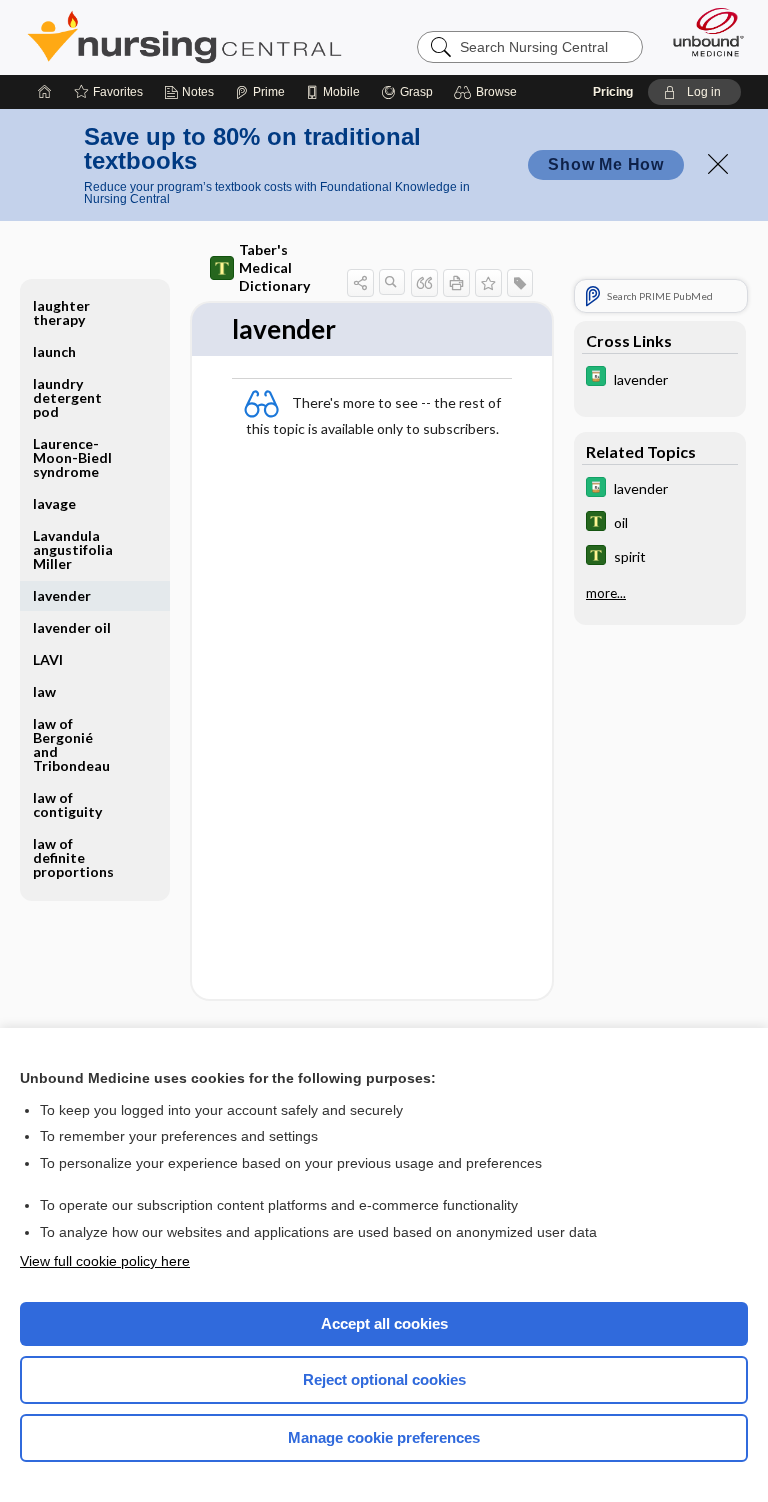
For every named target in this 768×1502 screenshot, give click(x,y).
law (44, 691)
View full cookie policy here (105, 1261)
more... (606, 593)
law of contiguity (67, 804)
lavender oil (72, 627)
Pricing (613, 92)
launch (54, 351)
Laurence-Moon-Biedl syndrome (72, 457)
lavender (62, 595)
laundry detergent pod (67, 397)
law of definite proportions (73, 857)
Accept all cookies (384, 1323)
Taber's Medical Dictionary (274, 267)
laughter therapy (61, 312)
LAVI (48, 659)
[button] (488, 92)
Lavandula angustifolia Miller (73, 549)
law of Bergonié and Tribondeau (71, 744)
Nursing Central (184, 37)
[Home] (45, 92)
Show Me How (606, 164)
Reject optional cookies (384, 1379)
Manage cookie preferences (384, 1437)
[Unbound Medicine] (702, 32)
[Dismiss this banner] (718, 164)
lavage (54, 503)
